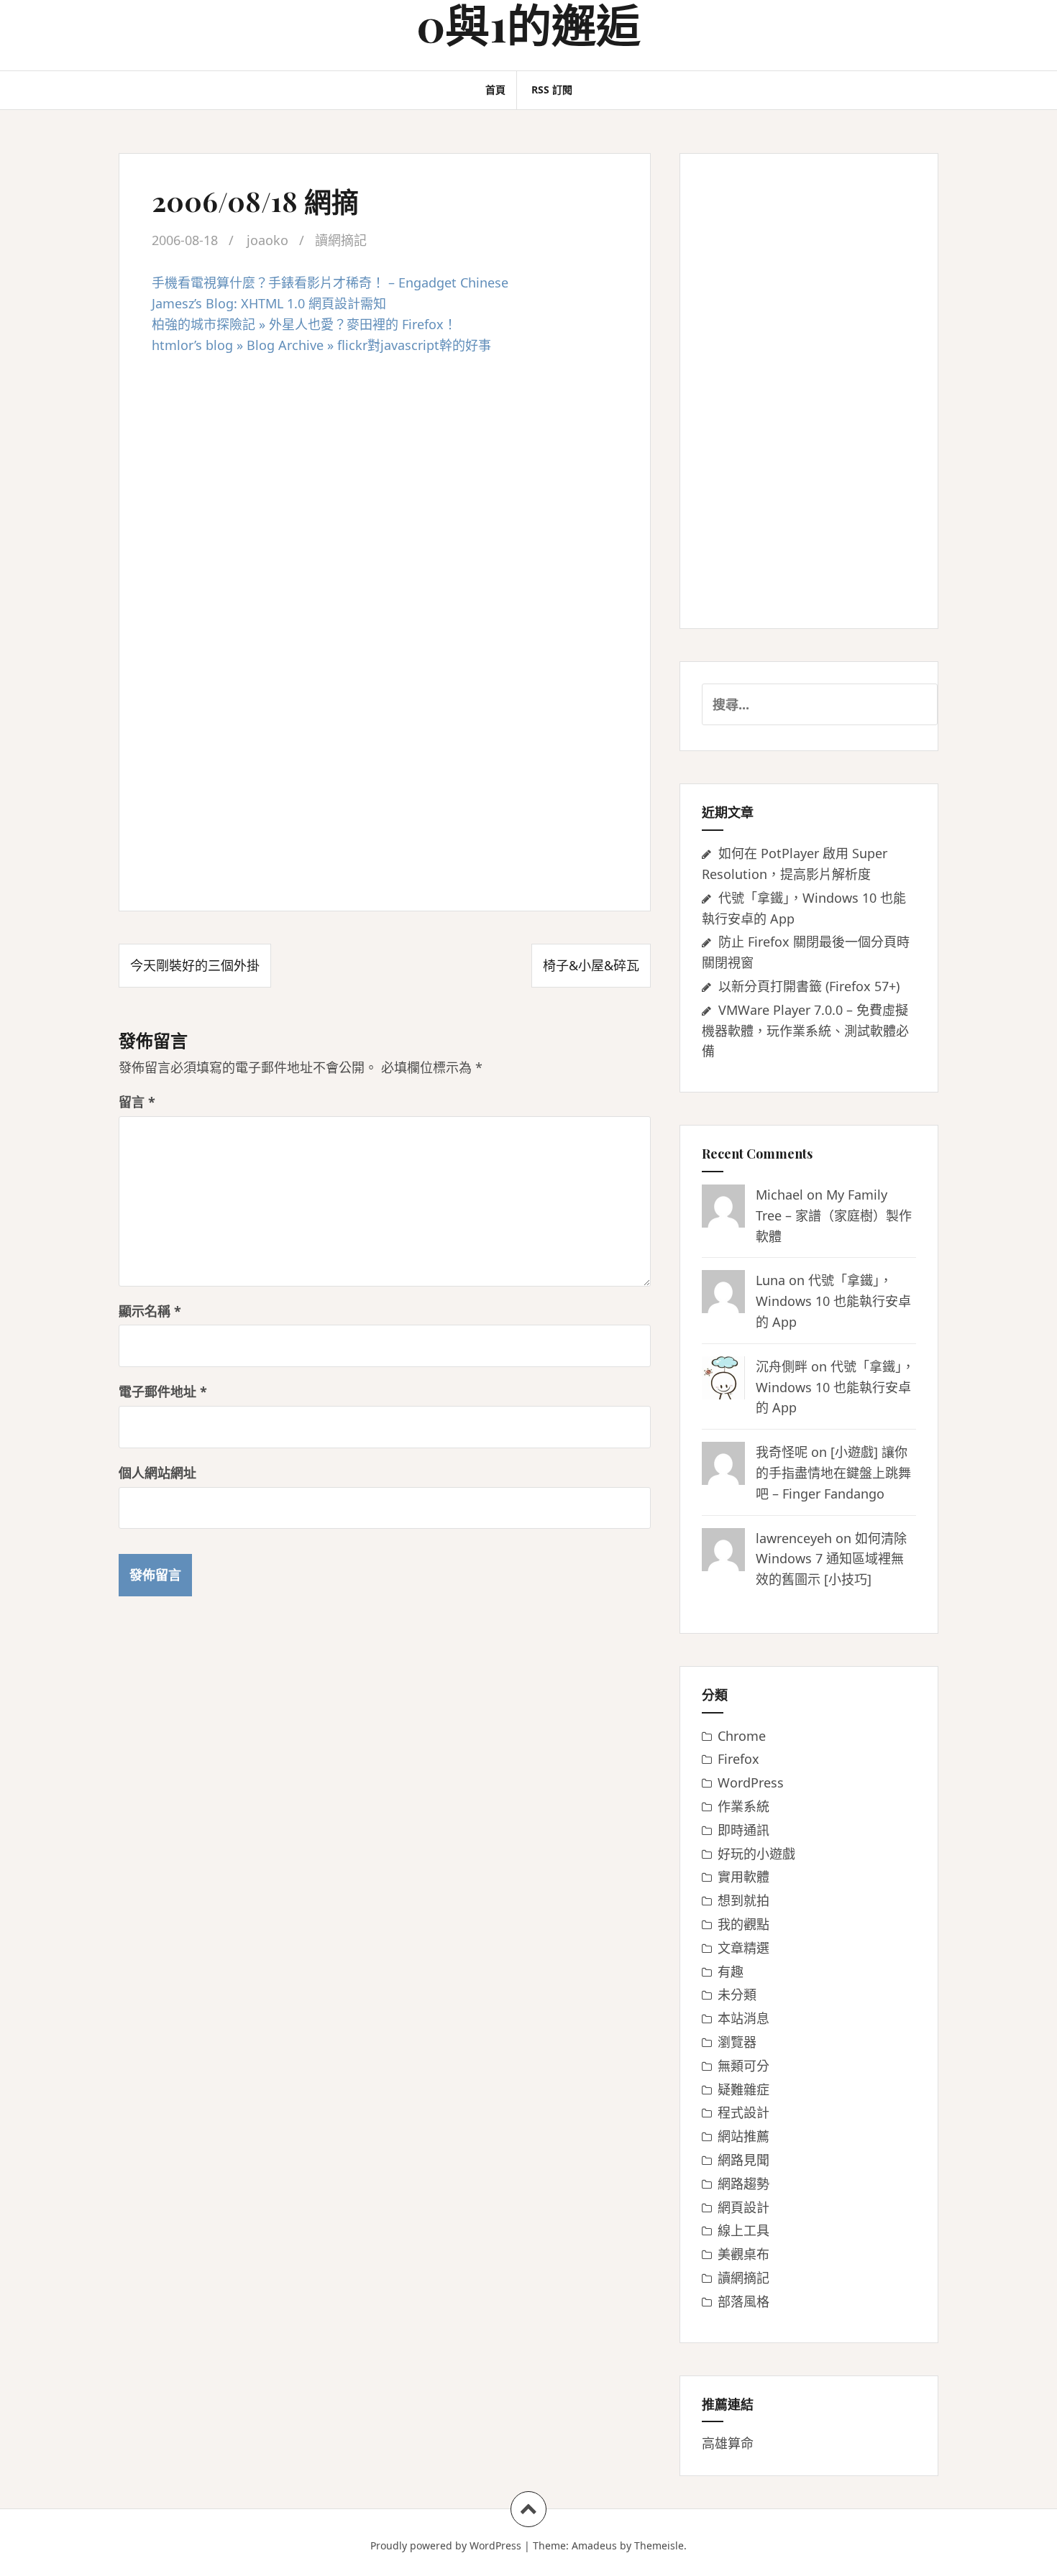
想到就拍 (743, 1900)
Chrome (742, 1736)
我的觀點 (743, 1924)
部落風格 (743, 2301)
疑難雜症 (743, 2089)
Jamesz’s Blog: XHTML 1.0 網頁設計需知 (269, 303)
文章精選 (743, 1948)
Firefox (738, 1759)
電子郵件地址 (163, 1391)
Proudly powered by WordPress (446, 2545)
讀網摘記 (341, 240)
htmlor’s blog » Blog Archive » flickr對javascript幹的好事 (321, 345)
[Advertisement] (385, 470)
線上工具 (743, 2230)
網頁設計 (743, 2207)
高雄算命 (728, 2443)
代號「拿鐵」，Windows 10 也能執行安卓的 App (833, 1301)
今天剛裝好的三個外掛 (195, 965)
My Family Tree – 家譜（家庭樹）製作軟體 (834, 1215)
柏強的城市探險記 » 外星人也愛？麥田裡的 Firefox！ (304, 324)
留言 (137, 1102)
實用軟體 (743, 1877)
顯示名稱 (150, 1311)
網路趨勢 (743, 2184)
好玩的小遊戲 (756, 1854)
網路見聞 (743, 2160)
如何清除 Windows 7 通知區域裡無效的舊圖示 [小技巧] (831, 1559)
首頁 (495, 89)
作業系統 (743, 1806)
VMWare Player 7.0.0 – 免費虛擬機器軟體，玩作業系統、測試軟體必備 (805, 1031)
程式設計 (743, 2112)
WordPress (751, 1782)
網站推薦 (743, 2136)
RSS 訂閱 (552, 89)
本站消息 (743, 2018)
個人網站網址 (157, 1473)
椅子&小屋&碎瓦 (591, 965)
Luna (770, 1280)
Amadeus (594, 2545)
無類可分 (743, 2066)
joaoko (267, 240)
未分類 (737, 1995)
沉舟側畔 (782, 1366)
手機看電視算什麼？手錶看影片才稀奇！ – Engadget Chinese (330, 282)
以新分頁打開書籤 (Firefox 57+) (809, 986)
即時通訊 (743, 1830)
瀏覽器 (737, 2042)
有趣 (731, 1972)
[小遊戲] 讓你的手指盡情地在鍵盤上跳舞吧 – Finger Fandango (833, 1473)
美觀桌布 (743, 2254)
